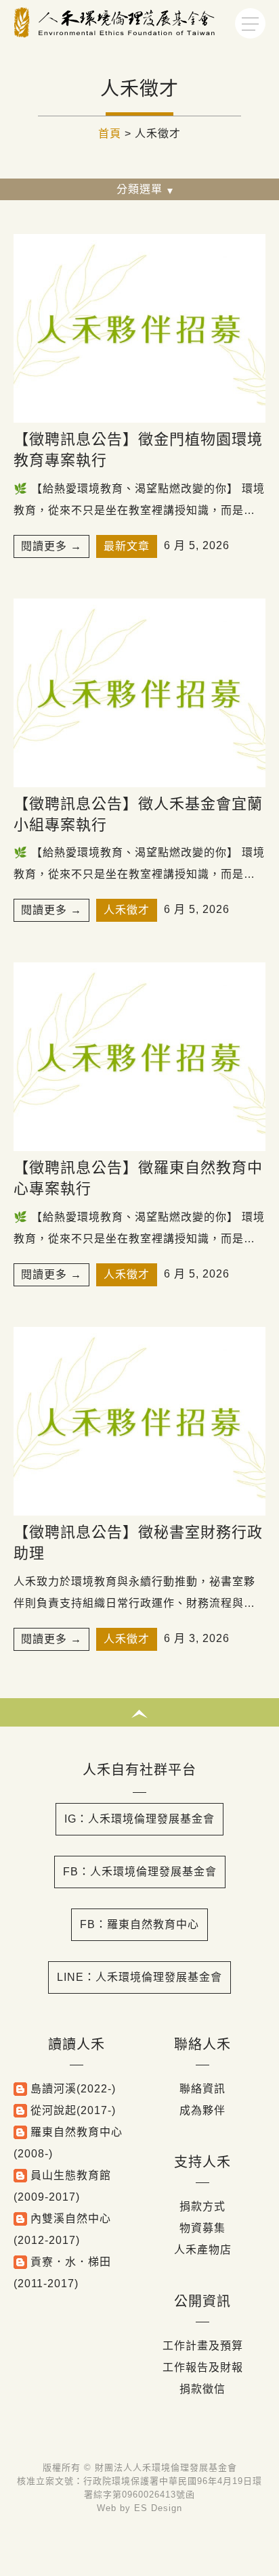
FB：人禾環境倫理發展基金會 (140, 1872)
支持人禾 (202, 2162)
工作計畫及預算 (203, 2346)
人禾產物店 (203, 2250)
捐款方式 (202, 2206)
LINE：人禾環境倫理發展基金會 (139, 1977)
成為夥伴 (202, 2110)
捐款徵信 (202, 2389)
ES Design (158, 2508)
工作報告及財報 (203, 2367)
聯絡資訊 (202, 2089)
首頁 (110, 134)
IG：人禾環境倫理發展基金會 (139, 1819)
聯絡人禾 (202, 2044)
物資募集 (202, 2228)
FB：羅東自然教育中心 (139, 1924)
